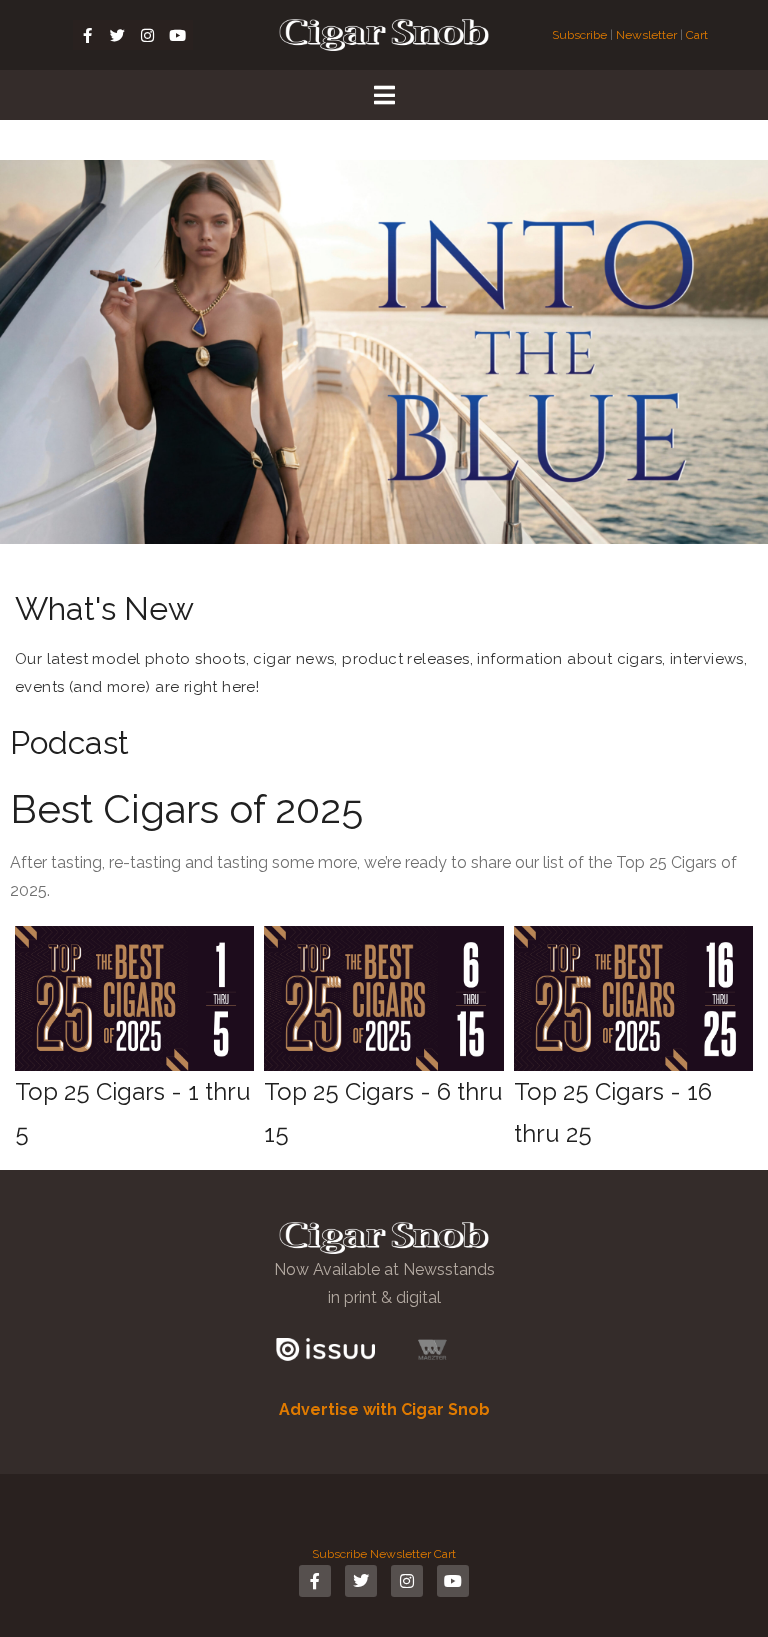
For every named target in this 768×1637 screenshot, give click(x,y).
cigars (639, 659)
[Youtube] (178, 35)
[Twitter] (118, 35)
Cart (697, 35)
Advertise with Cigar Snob (384, 1409)
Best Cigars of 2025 (186, 808)
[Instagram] (148, 35)
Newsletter (646, 35)
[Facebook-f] (88, 35)
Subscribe (581, 35)
